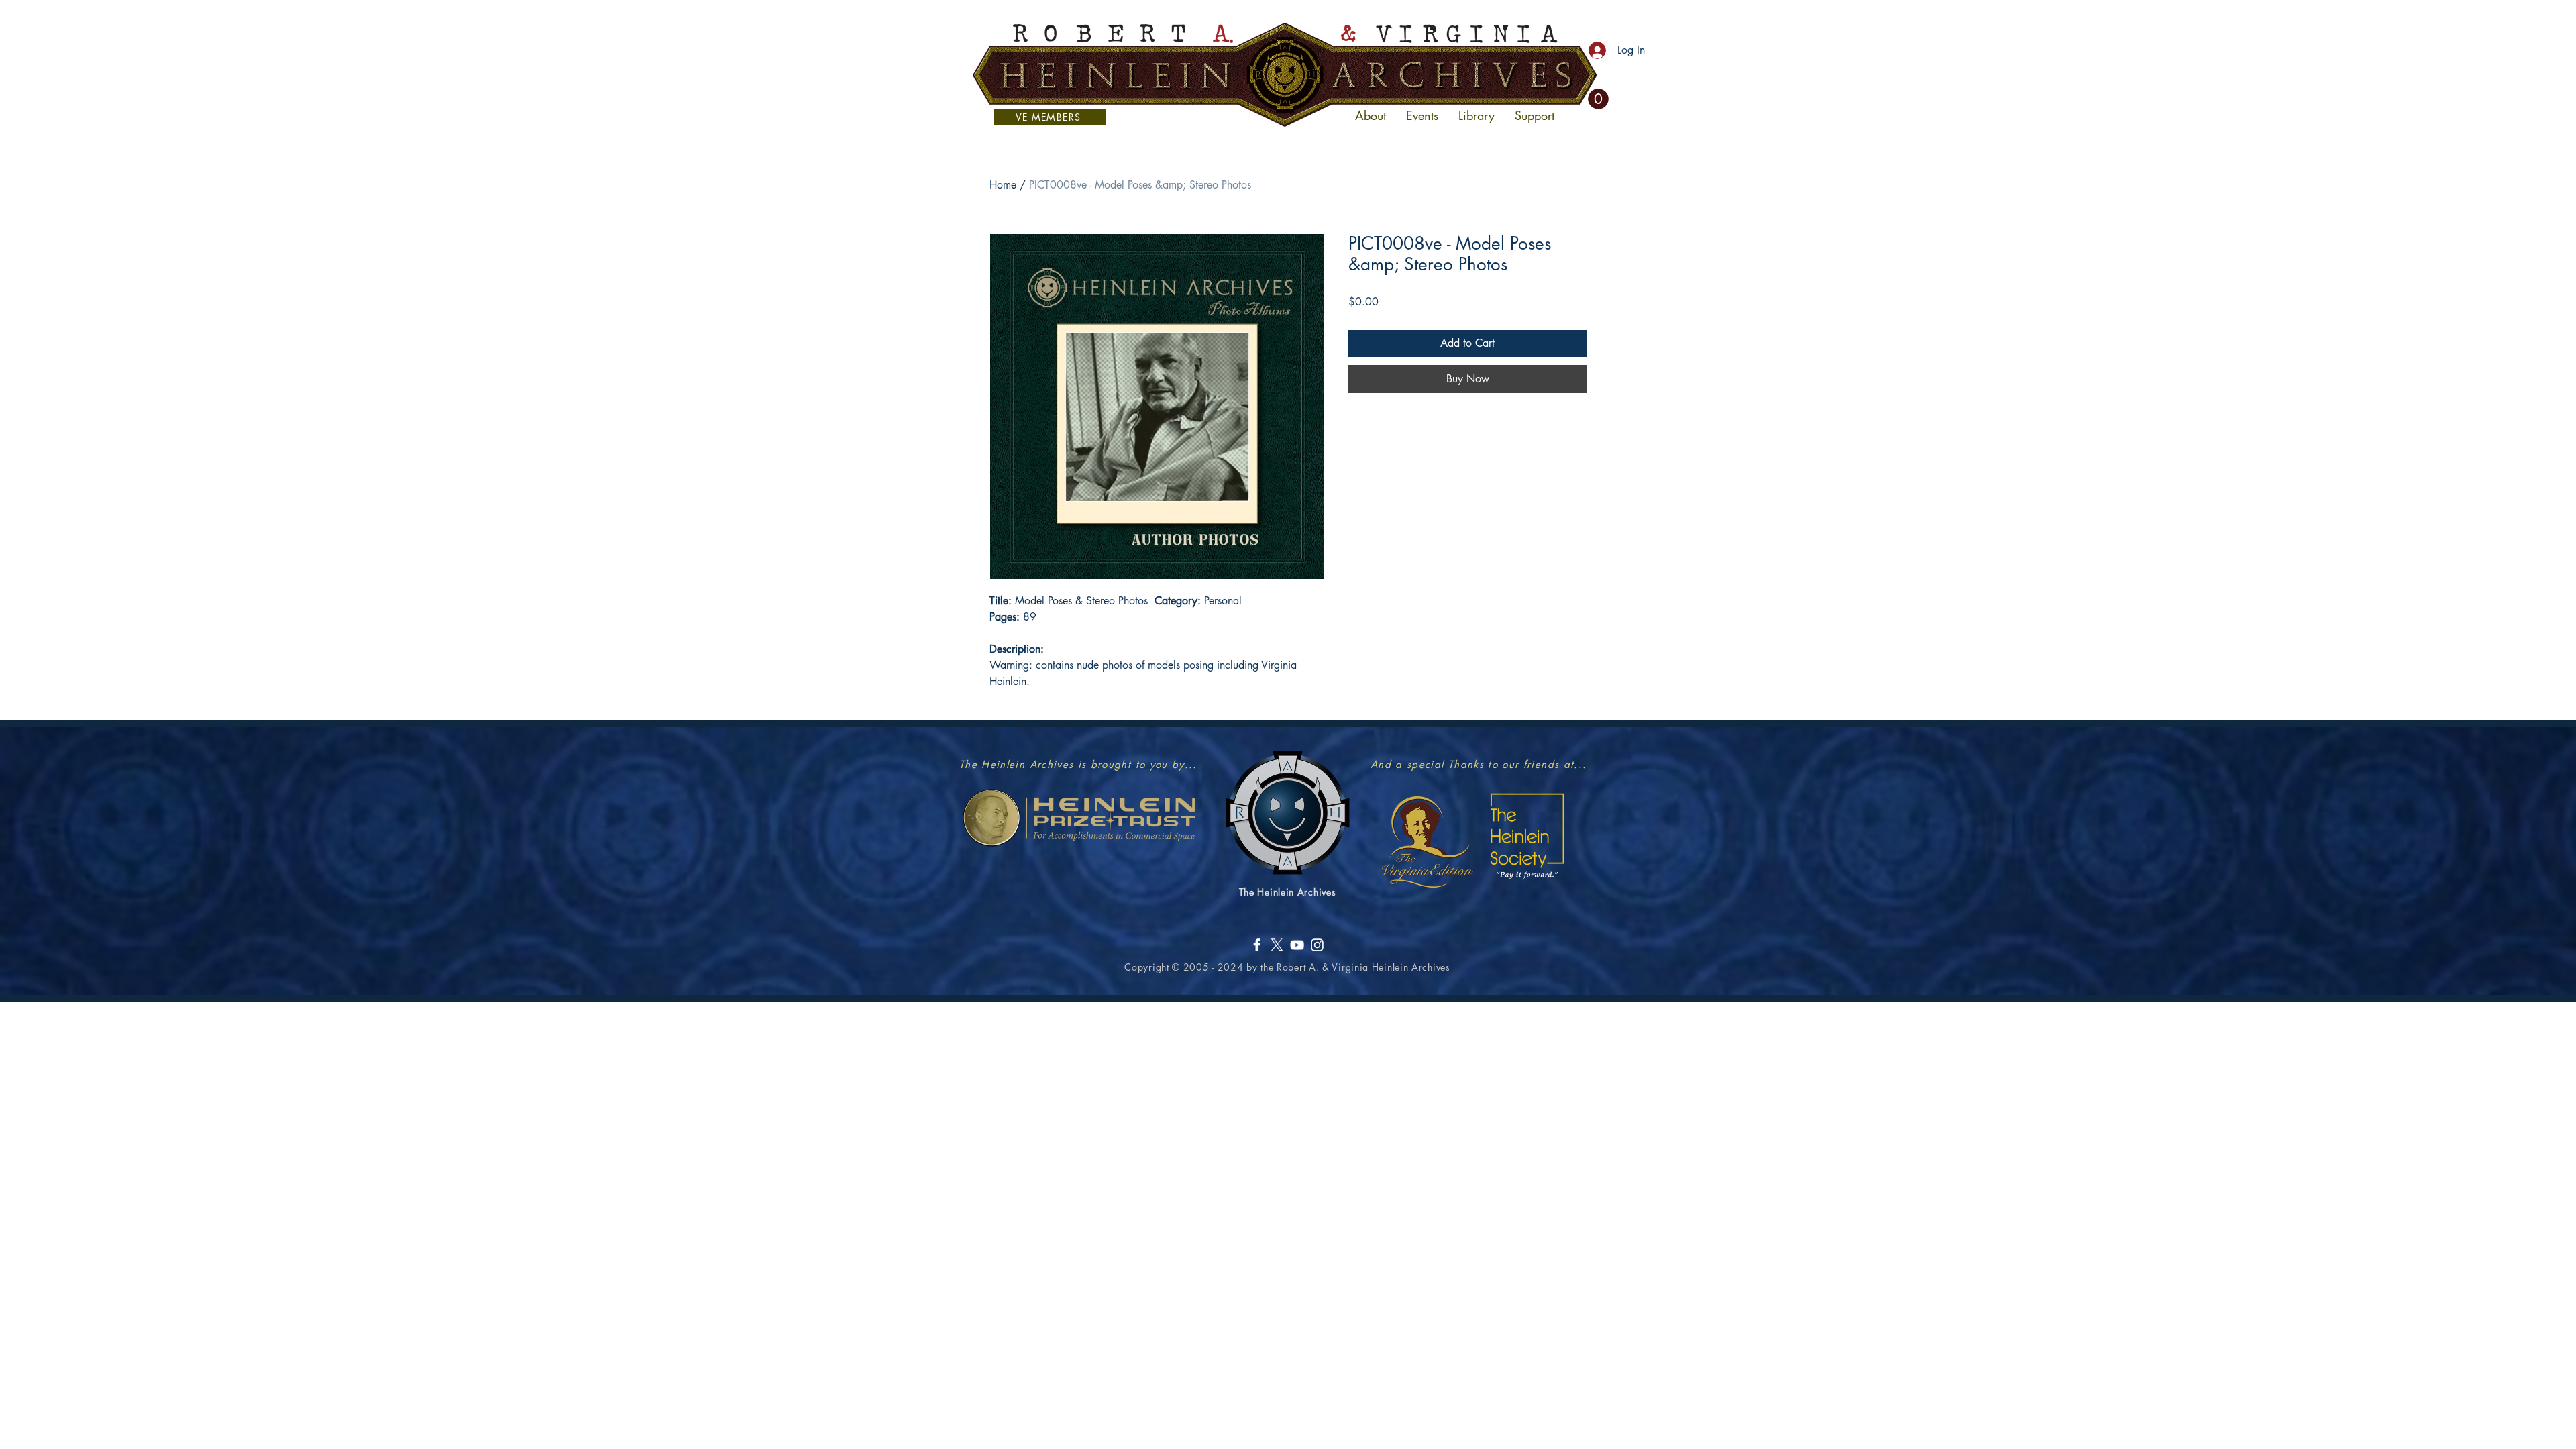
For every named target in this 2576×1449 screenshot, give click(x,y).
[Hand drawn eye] (1079, 818)
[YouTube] (1297, 945)
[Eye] (1427, 841)
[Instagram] (1317, 945)
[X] (1277, 945)
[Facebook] (1257, 945)
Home (1003, 185)
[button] (1598, 99)
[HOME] (1285, 74)
